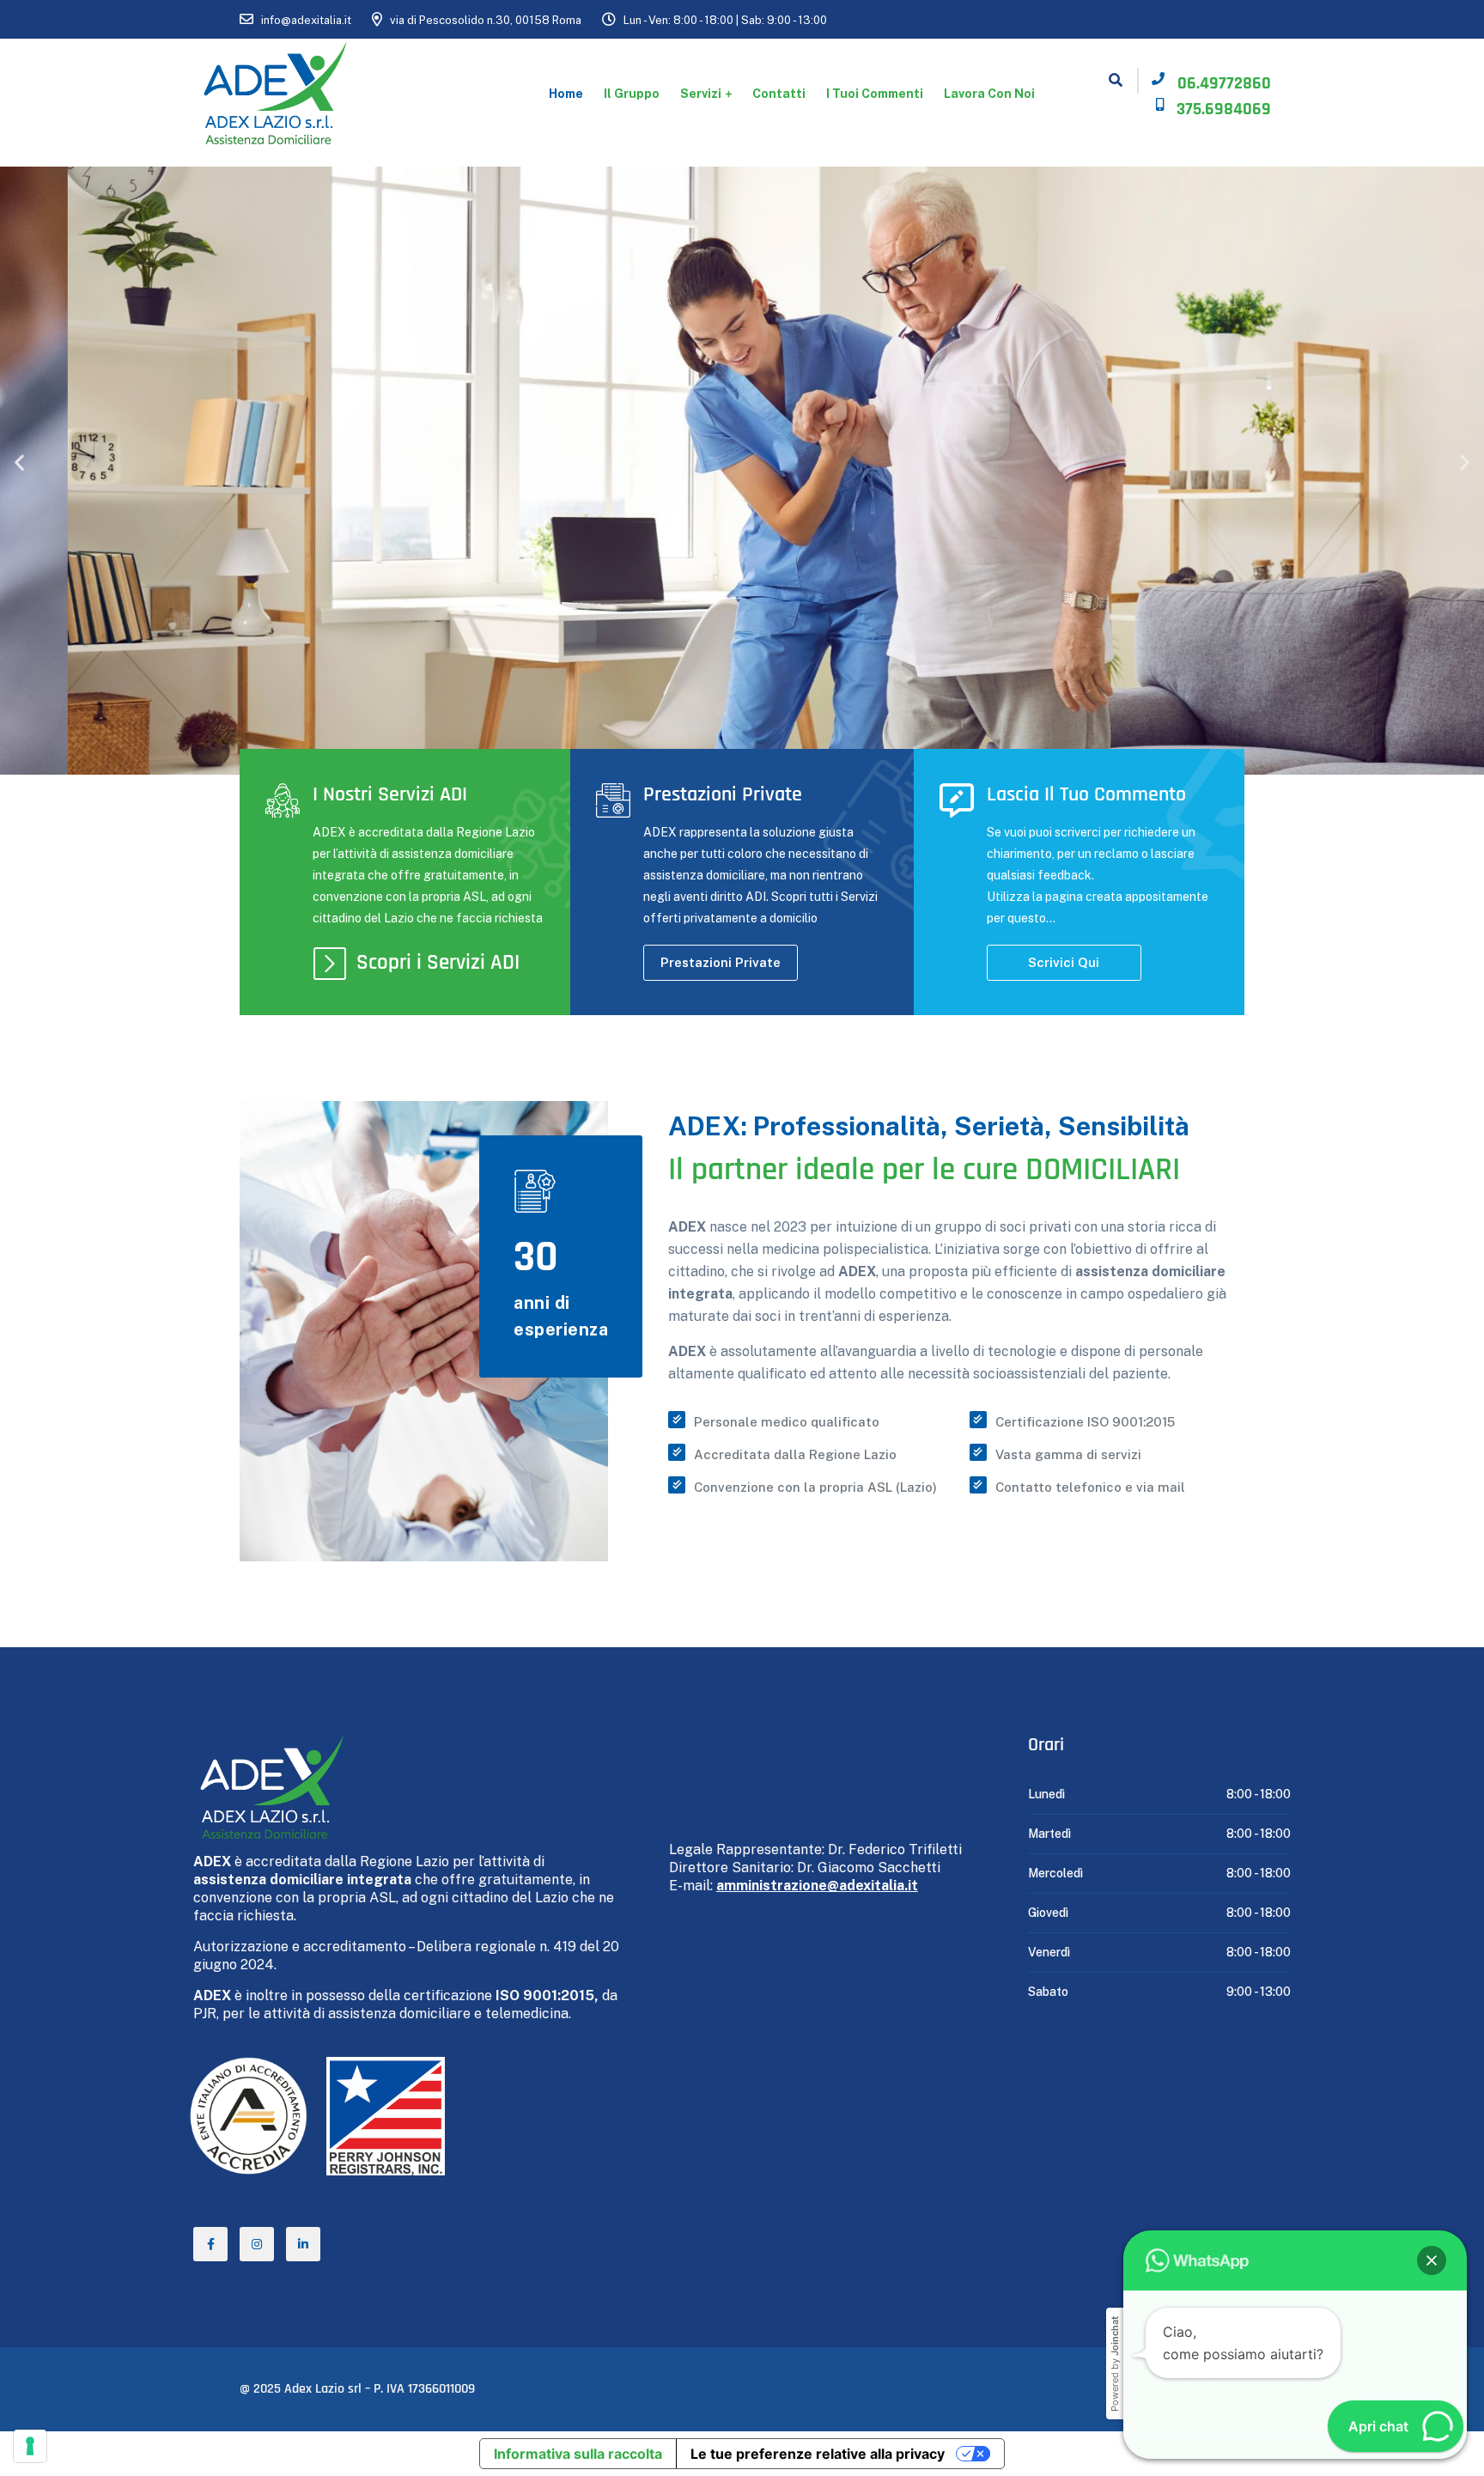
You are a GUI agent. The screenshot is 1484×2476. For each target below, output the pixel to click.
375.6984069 (1224, 109)
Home (566, 94)
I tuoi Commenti (875, 94)
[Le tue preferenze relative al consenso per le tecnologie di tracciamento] (30, 2446)
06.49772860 (1224, 83)
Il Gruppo (632, 94)
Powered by (1115, 2364)
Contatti (779, 94)
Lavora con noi (989, 94)
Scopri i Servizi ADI (438, 963)
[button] (19, 462)
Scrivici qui (1064, 962)
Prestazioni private (721, 962)
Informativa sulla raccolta (578, 2454)
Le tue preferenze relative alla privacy (818, 2454)
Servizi (701, 94)
